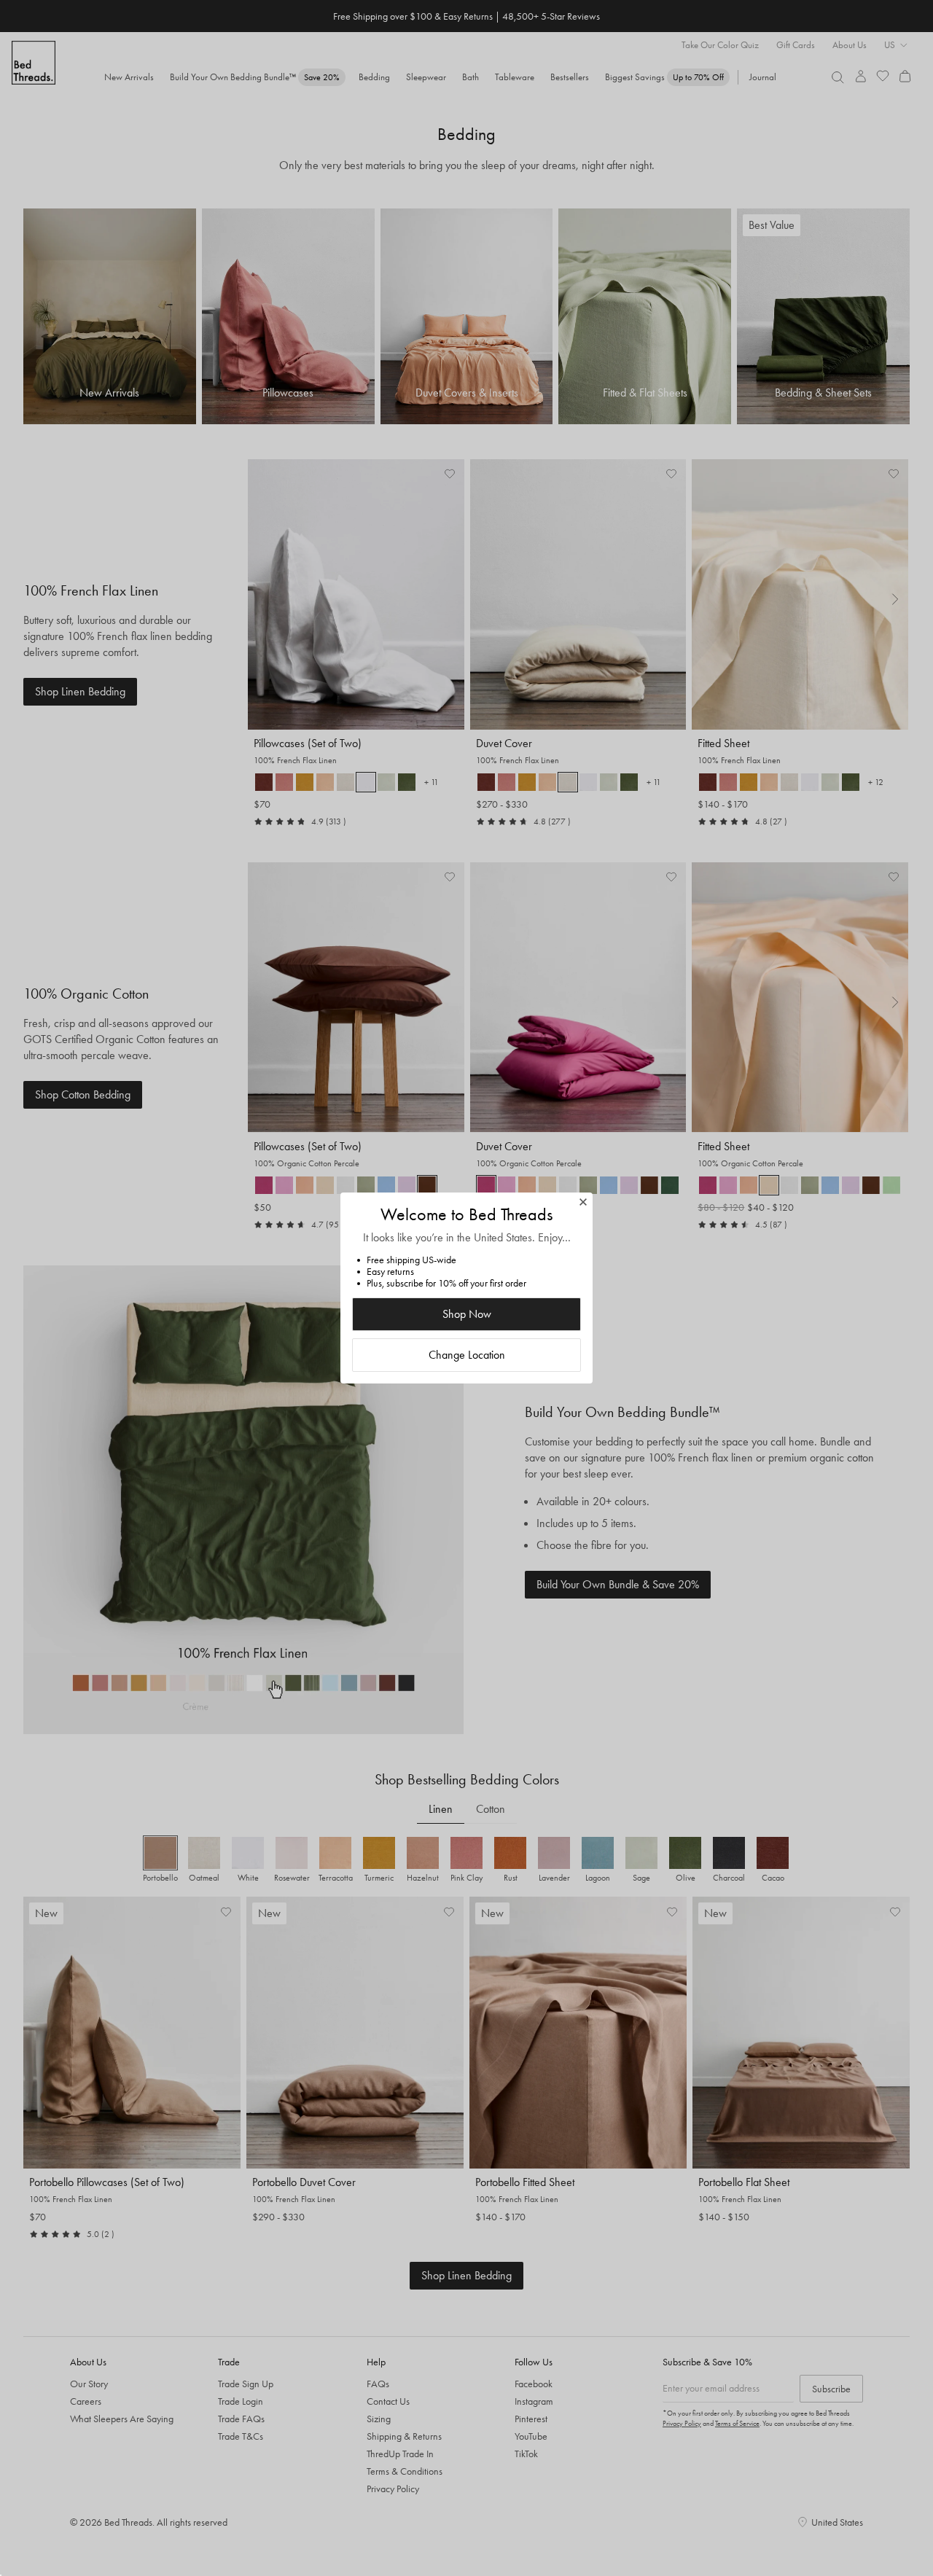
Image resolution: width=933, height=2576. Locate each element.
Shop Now (467, 1314)
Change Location (467, 1355)
